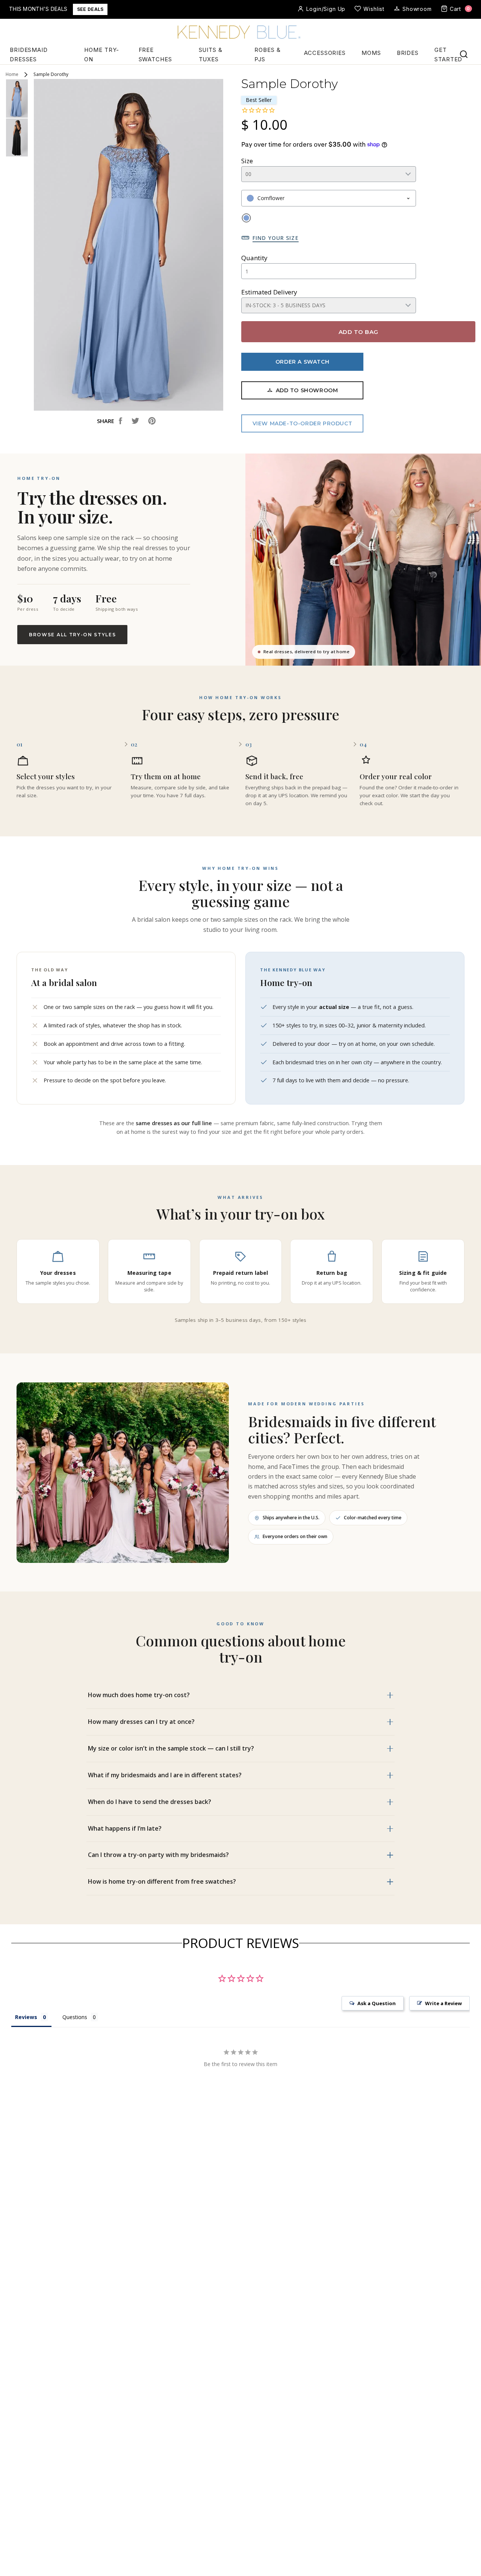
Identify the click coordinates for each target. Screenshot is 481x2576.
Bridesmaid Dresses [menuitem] (29, 55)
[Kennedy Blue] (240, 33)
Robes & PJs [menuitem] (267, 55)
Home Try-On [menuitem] (102, 55)
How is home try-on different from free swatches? (162, 1881)
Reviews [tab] (26, 2017)
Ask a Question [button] (377, 2003)
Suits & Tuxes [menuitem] (211, 55)
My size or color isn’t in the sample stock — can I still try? (171, 1748)
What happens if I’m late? (125, 1828)
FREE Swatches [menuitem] (155, 55)
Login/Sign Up (326, 9)
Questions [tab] (75, 2017)
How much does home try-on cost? (139, 1695)
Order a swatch (302, 362)
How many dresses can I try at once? (141, 1722)
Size (247, 161)
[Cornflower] (246, 218)
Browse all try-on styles (72, 635)
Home (12, 74)
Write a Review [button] (443, 2003)
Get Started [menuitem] (448, 55)
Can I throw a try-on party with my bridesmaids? (158, 1855)
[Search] (464, 54)
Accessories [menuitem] (325, 53)
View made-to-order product (303, 423)
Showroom (417, 9)
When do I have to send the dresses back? (150, 1802)
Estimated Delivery (269, 292)
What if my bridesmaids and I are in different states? (165, 1775)
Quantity (254, 258)
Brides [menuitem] (408, 53)
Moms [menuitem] (371, 53)
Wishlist (374, 9)
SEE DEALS (90, 9)
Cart (460, 9)
